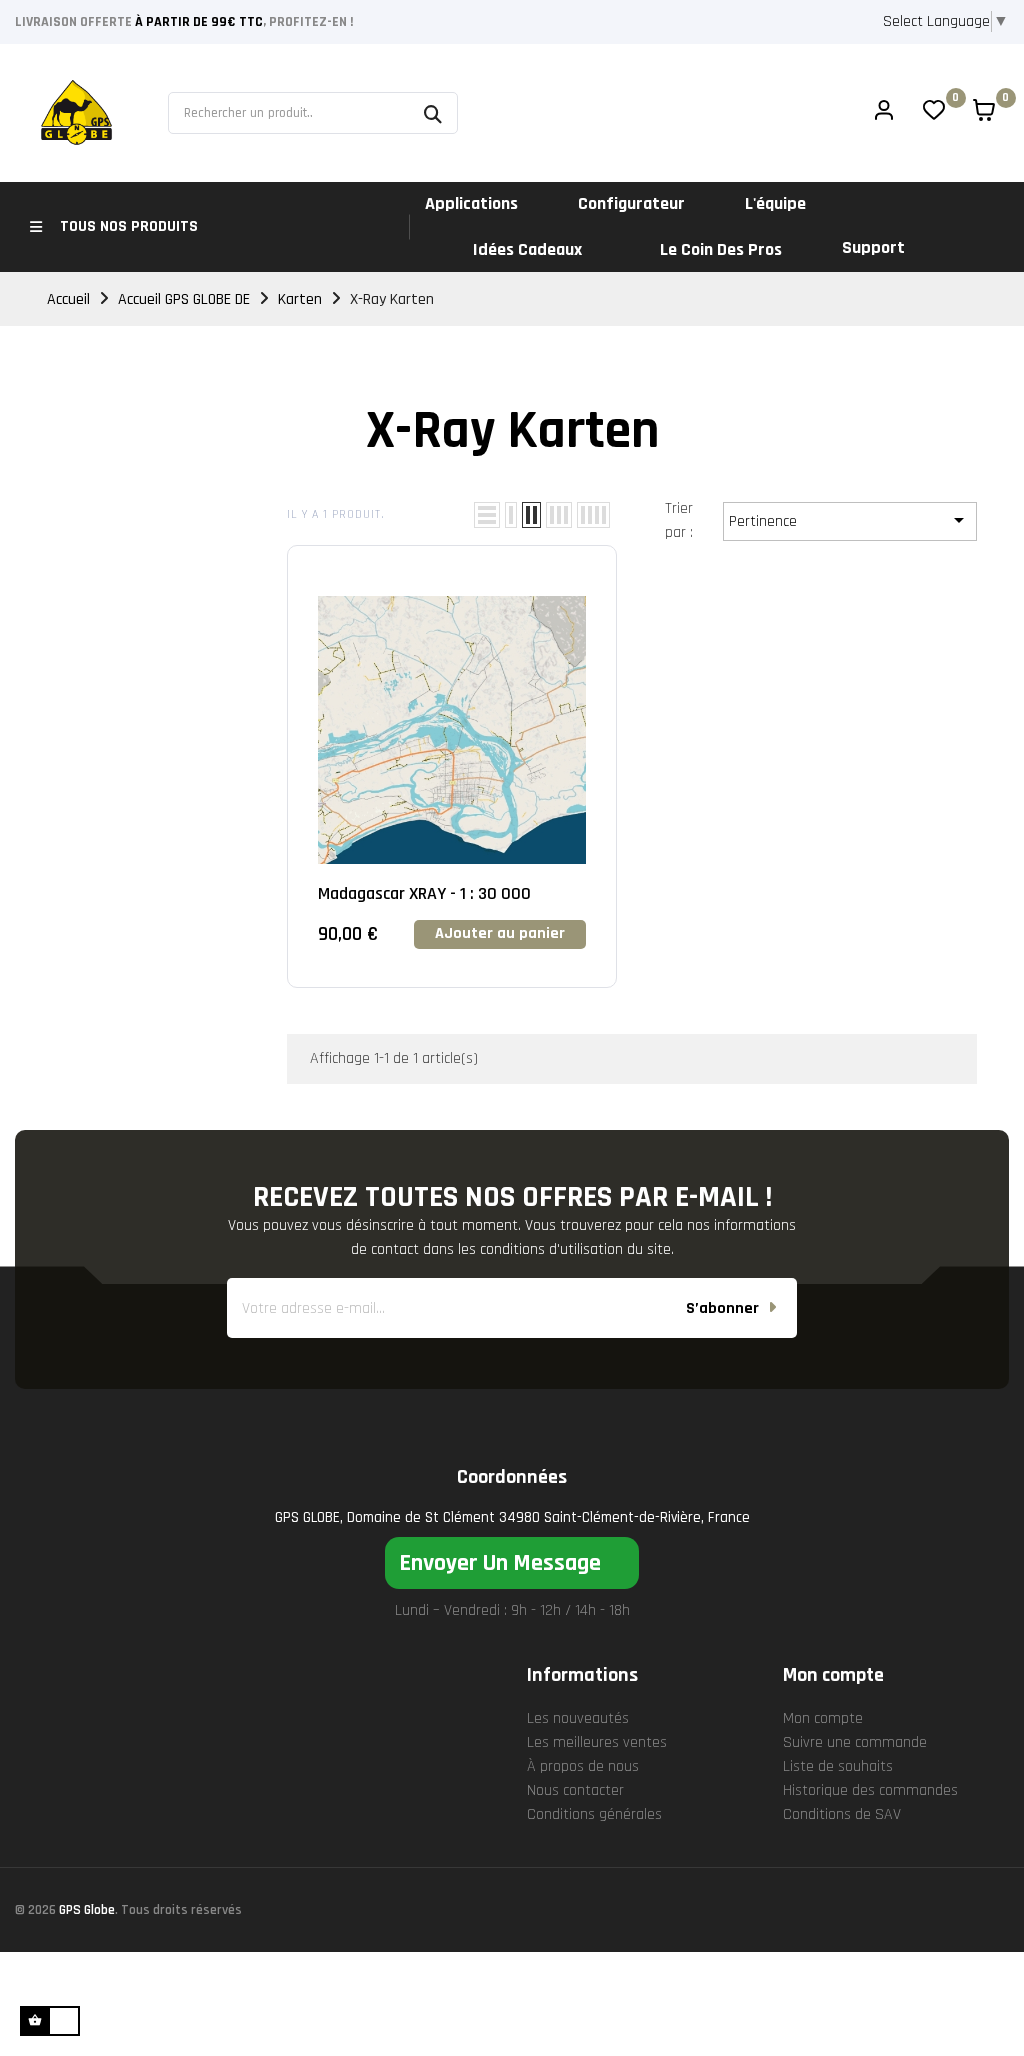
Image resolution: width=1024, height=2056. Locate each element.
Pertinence (850, 520)
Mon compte (823, 1718)
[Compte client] (884, 113)
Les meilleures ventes (597, 1742)
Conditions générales (594, 1814)
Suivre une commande (855, 1742)
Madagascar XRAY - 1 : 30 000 (424, 893)
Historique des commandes (870, 1790)
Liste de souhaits (838, 1766)
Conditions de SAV (842, 1814)
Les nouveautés (578, 1718)
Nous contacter (575, 1790)
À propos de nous (583, 1766)
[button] (512, 1563)
